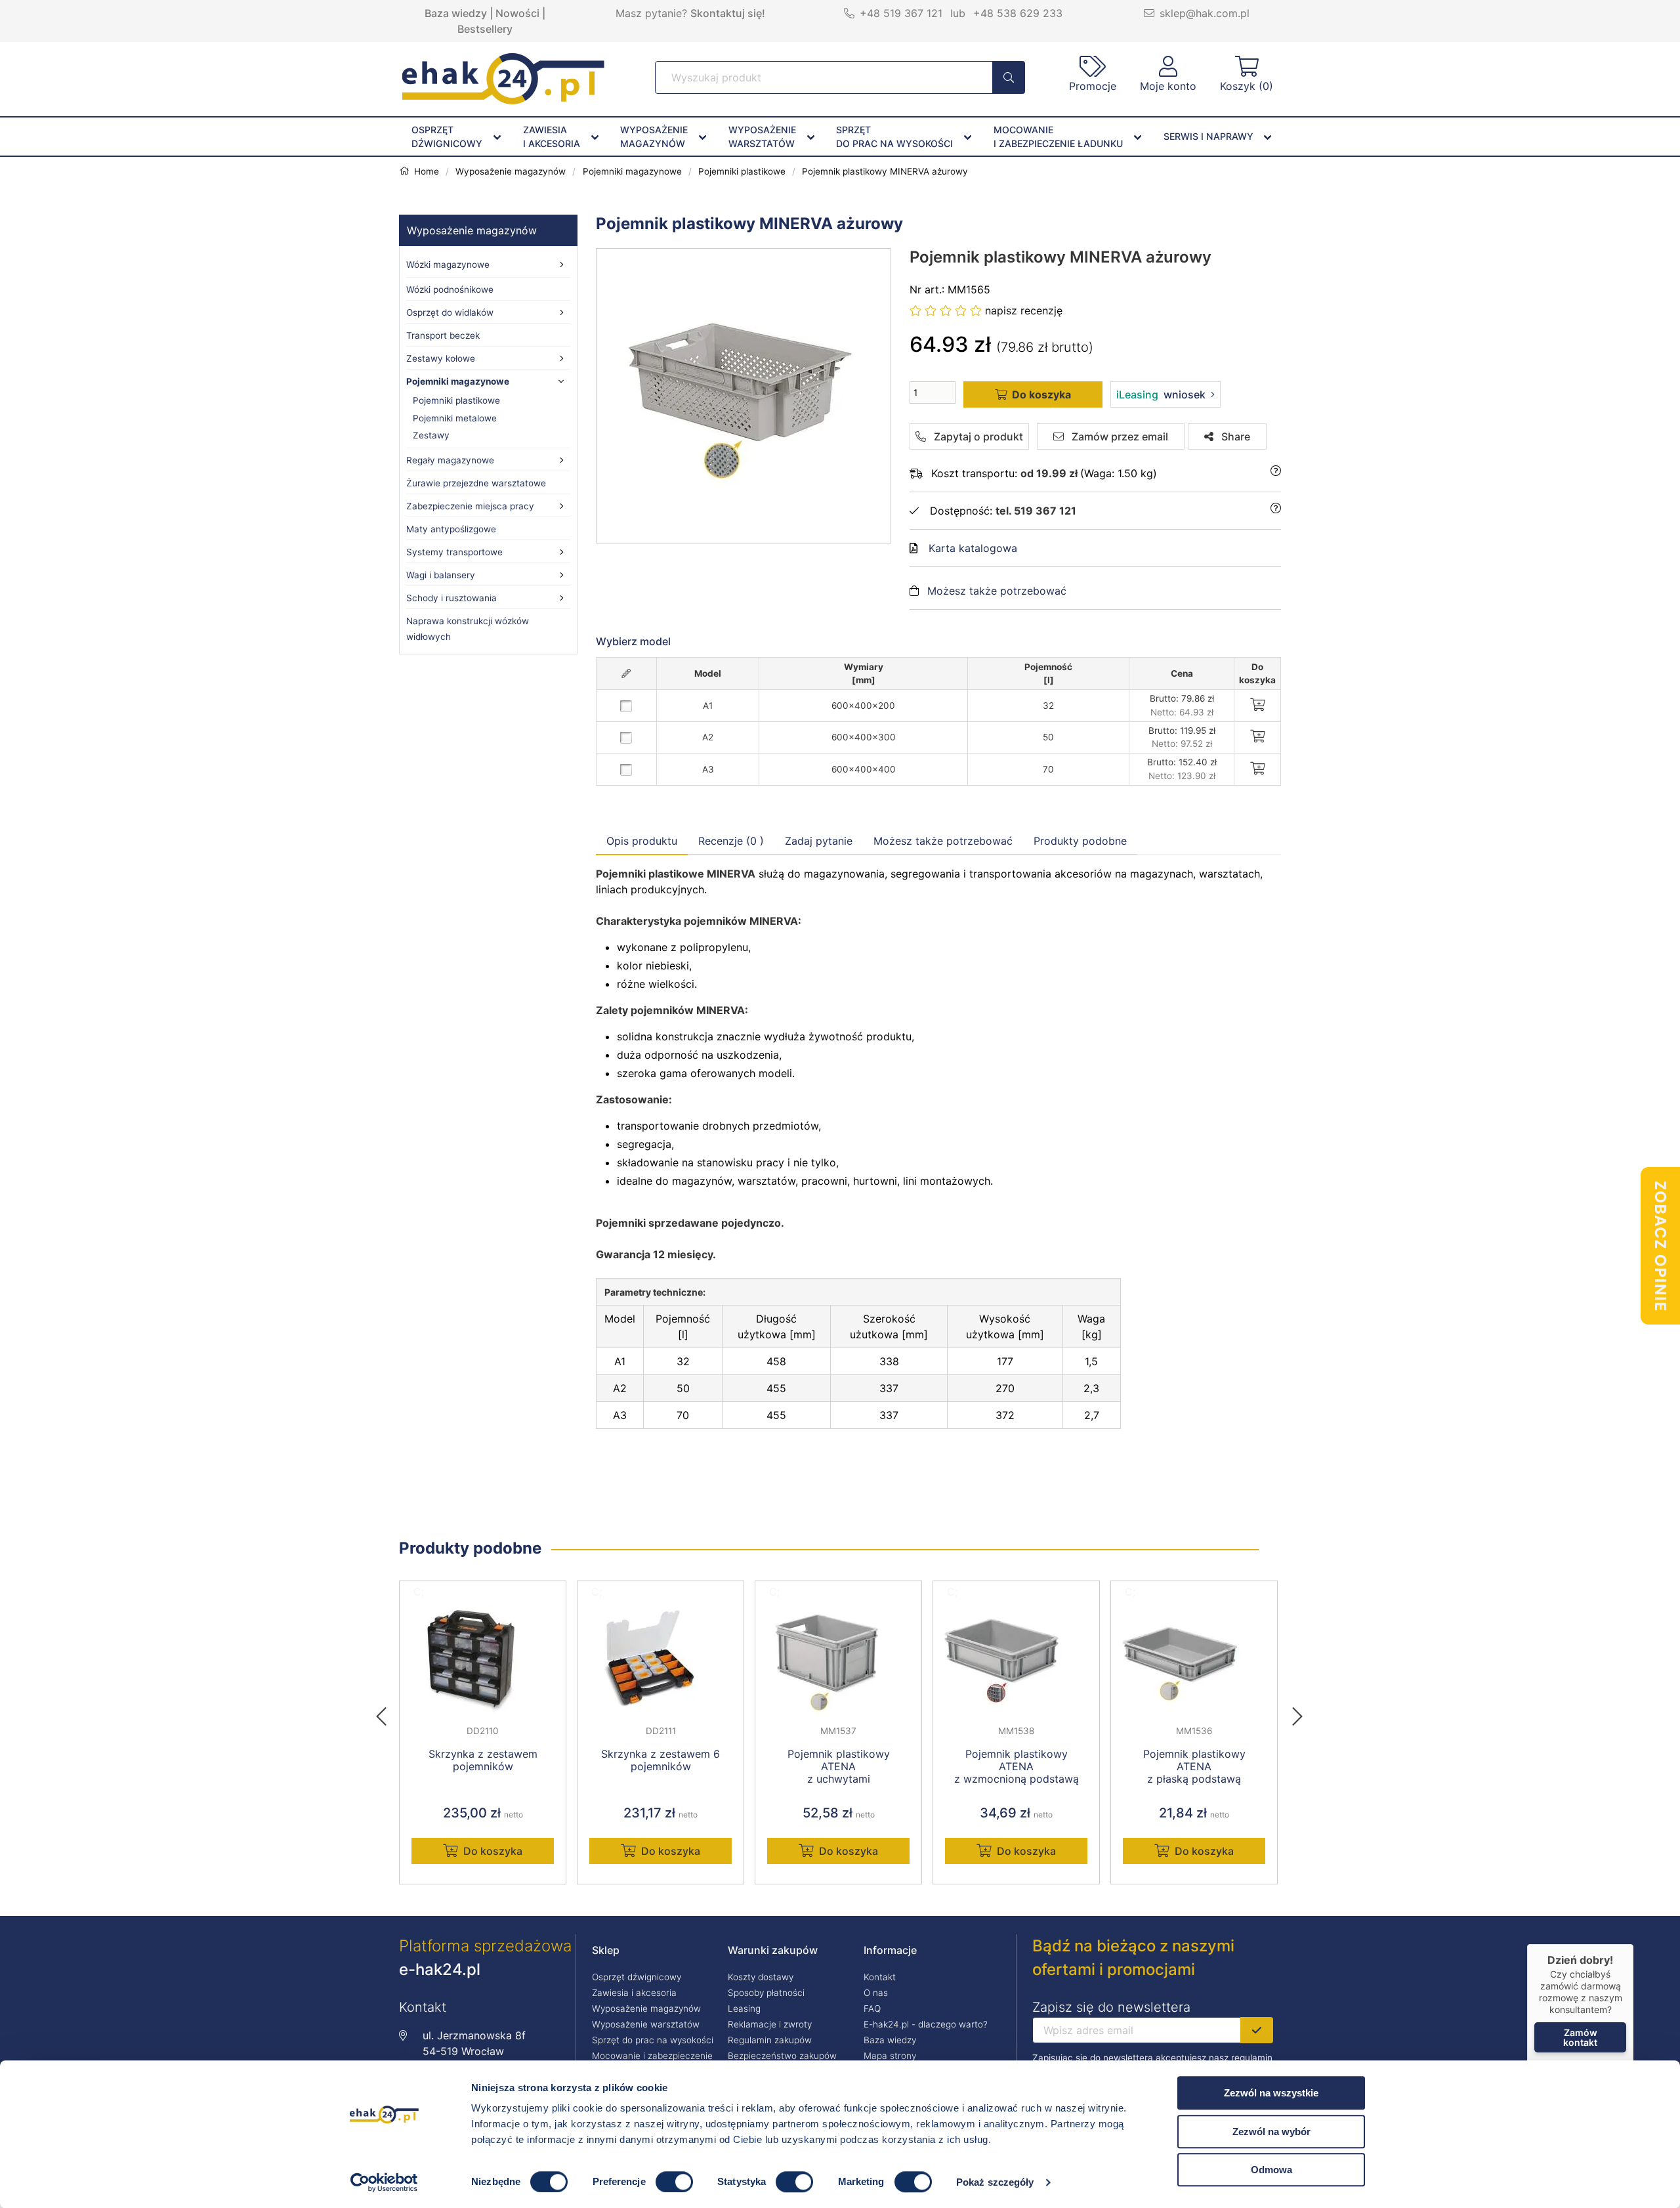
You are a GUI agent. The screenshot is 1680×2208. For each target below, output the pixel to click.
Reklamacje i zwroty (770, 2024)
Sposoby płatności (766, 1993)
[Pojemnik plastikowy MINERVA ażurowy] (744, 396)
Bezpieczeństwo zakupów (782, 2056)
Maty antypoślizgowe (451, 529)
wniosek (1161, 394)
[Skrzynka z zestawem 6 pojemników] (661, 1659)
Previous (388, 1712)
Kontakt (880, 1977)
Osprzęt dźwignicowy (637, 1977)
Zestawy (431, 435)
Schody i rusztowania (451, 598)
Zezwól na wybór (1271, 2132)
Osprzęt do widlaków (450, 312)
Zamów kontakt (1580, 2037)
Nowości (517, 13)
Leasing (744, 2008)
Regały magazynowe (450, 460)
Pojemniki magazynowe (458, 381)
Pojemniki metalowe (455, 418)
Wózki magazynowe (448, 265)
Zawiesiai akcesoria (552, 137)
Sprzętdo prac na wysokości (894, 137)
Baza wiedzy (456, 13)
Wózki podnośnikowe (450, 289)
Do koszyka (493, 1851)
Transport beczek (443, 335)
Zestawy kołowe (441, 358)
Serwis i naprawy (1208, 136)
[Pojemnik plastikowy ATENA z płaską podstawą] (1194, 1659)
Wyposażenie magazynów (472, 230)
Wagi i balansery (441, 575)
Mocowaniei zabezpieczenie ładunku (1058, 137)
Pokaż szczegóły (995, 2182)
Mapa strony (890, 2056)
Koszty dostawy (761, 1977)
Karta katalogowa (973, 548)
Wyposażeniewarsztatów (762, 137)
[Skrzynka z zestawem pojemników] (483, 1659)
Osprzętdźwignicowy (447, 137)
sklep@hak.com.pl (1205, 13)
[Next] (1297, 1712)
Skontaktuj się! (728, 13)
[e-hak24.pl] (503, 100)
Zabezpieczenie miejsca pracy (470, 506)
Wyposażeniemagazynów (654, 137)
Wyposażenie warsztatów (646, 2024)
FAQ (872, 2008)
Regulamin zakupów (770, 2040)
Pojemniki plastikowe (456, 400)
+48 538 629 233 (1018, 13)
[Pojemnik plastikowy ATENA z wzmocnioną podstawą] (1016, 1659)
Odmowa (1271, 2170)
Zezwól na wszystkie (1271, 2093)
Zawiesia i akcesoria (634, 1993)
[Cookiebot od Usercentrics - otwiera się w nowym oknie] (384, 2182)
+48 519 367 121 (901, 13)
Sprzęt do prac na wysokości (653, 2040)
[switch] (674, 2182)
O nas (876, 1993)
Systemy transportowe (454, 552)
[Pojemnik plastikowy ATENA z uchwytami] (838, 1659)
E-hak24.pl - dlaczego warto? (926, 2024)
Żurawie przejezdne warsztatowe (476, 483)
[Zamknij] (1633, 1944)
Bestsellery (485, 29)
